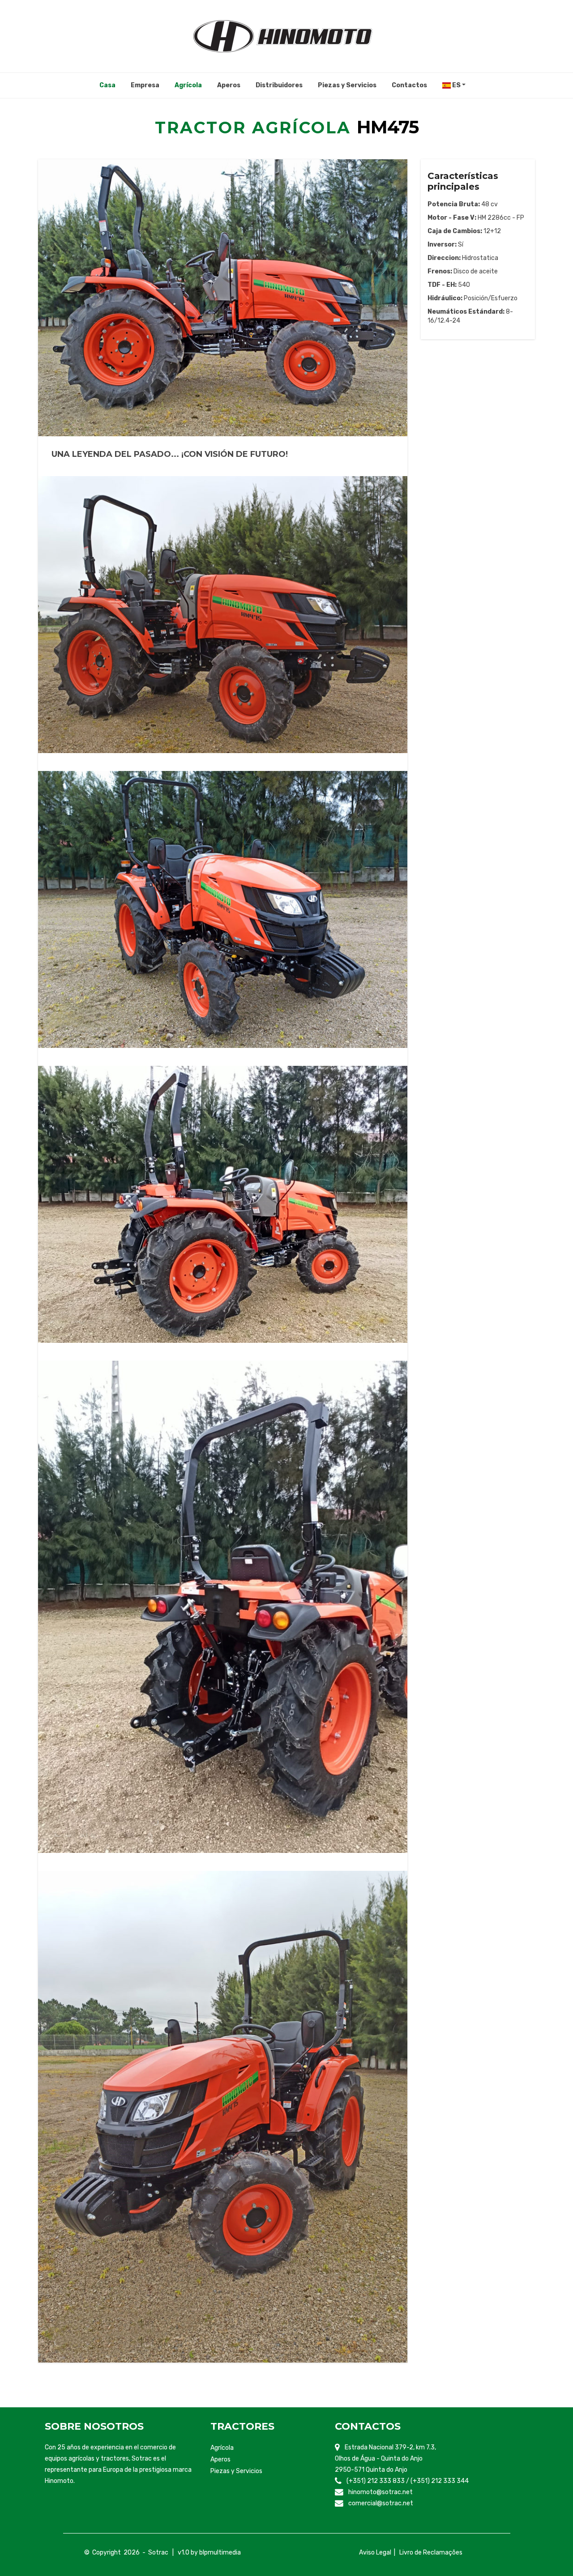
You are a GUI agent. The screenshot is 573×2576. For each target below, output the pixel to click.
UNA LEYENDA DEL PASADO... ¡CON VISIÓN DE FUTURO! (170, 454)
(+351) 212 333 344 (440, 2481)
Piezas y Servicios (347, 85)
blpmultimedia (220, 2553)
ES (456, 85)
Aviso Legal (375, 2553)
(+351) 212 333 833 (376, 2481)
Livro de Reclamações (431, 2553)
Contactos (409, 85)
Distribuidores (279, 85)
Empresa (145, 85)
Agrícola (222, 2448)
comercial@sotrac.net (381, 2503)
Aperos (229, 85)
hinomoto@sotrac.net (381, 2492)
